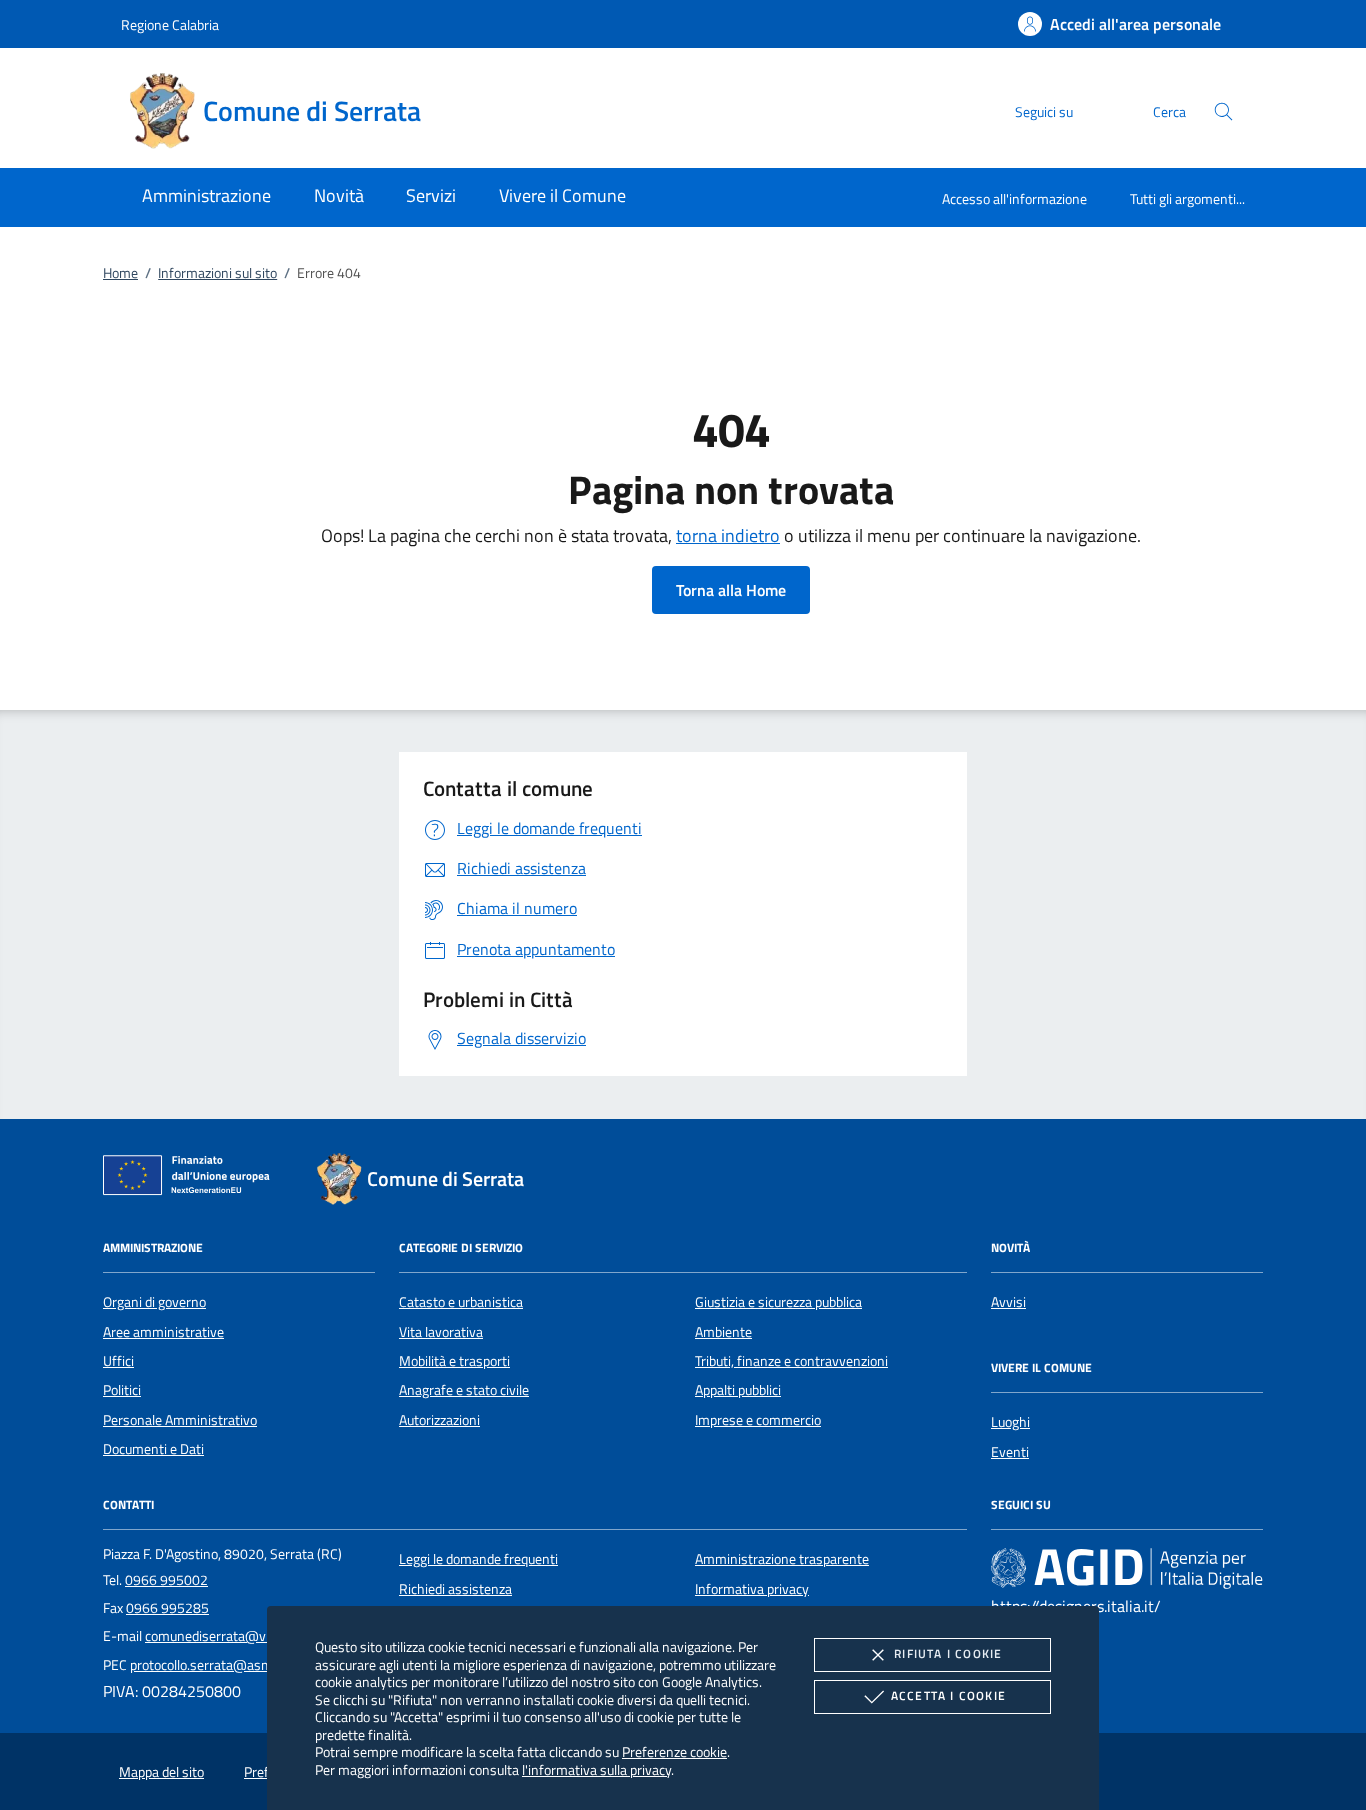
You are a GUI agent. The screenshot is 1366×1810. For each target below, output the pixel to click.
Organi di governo (154, 1302)
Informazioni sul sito (217, 273)
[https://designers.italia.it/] (1127, 1568)
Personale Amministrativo (180, 1420)
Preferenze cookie (674, 1751)
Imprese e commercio (758, 1420)
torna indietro (728, 535)
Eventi (1010, 1452)
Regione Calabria (170, 24)
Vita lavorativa (441, 1332)
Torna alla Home (731, 590)
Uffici (118, 1361)
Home (120, 273)
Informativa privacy (752, 1589)
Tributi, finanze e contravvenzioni (791, 1361)
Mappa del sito (161, 1772)
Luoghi (1010, 1422)
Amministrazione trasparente (782, 1559)
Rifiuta (948, 1653)
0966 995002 (166, 1580)
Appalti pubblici (738, 1390)
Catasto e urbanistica (461, 1302)
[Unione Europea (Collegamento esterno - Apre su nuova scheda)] (192, 1179)
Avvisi (1008, 1302)
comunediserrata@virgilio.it (226, 1636)
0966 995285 (167, 1608)
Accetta (948, 1695)
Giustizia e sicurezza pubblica (778, 1302)
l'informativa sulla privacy (596, 1769)
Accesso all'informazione (1014, 198)
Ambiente (723, 1332)
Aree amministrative (163, 1332)
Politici (122, 1390)
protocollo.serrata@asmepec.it (220, 1665)
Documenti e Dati (153, 1449)
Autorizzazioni (439, 1420)
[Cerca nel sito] (1223, 111)
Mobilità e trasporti (454, 1361)
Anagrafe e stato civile (464, 1390)
